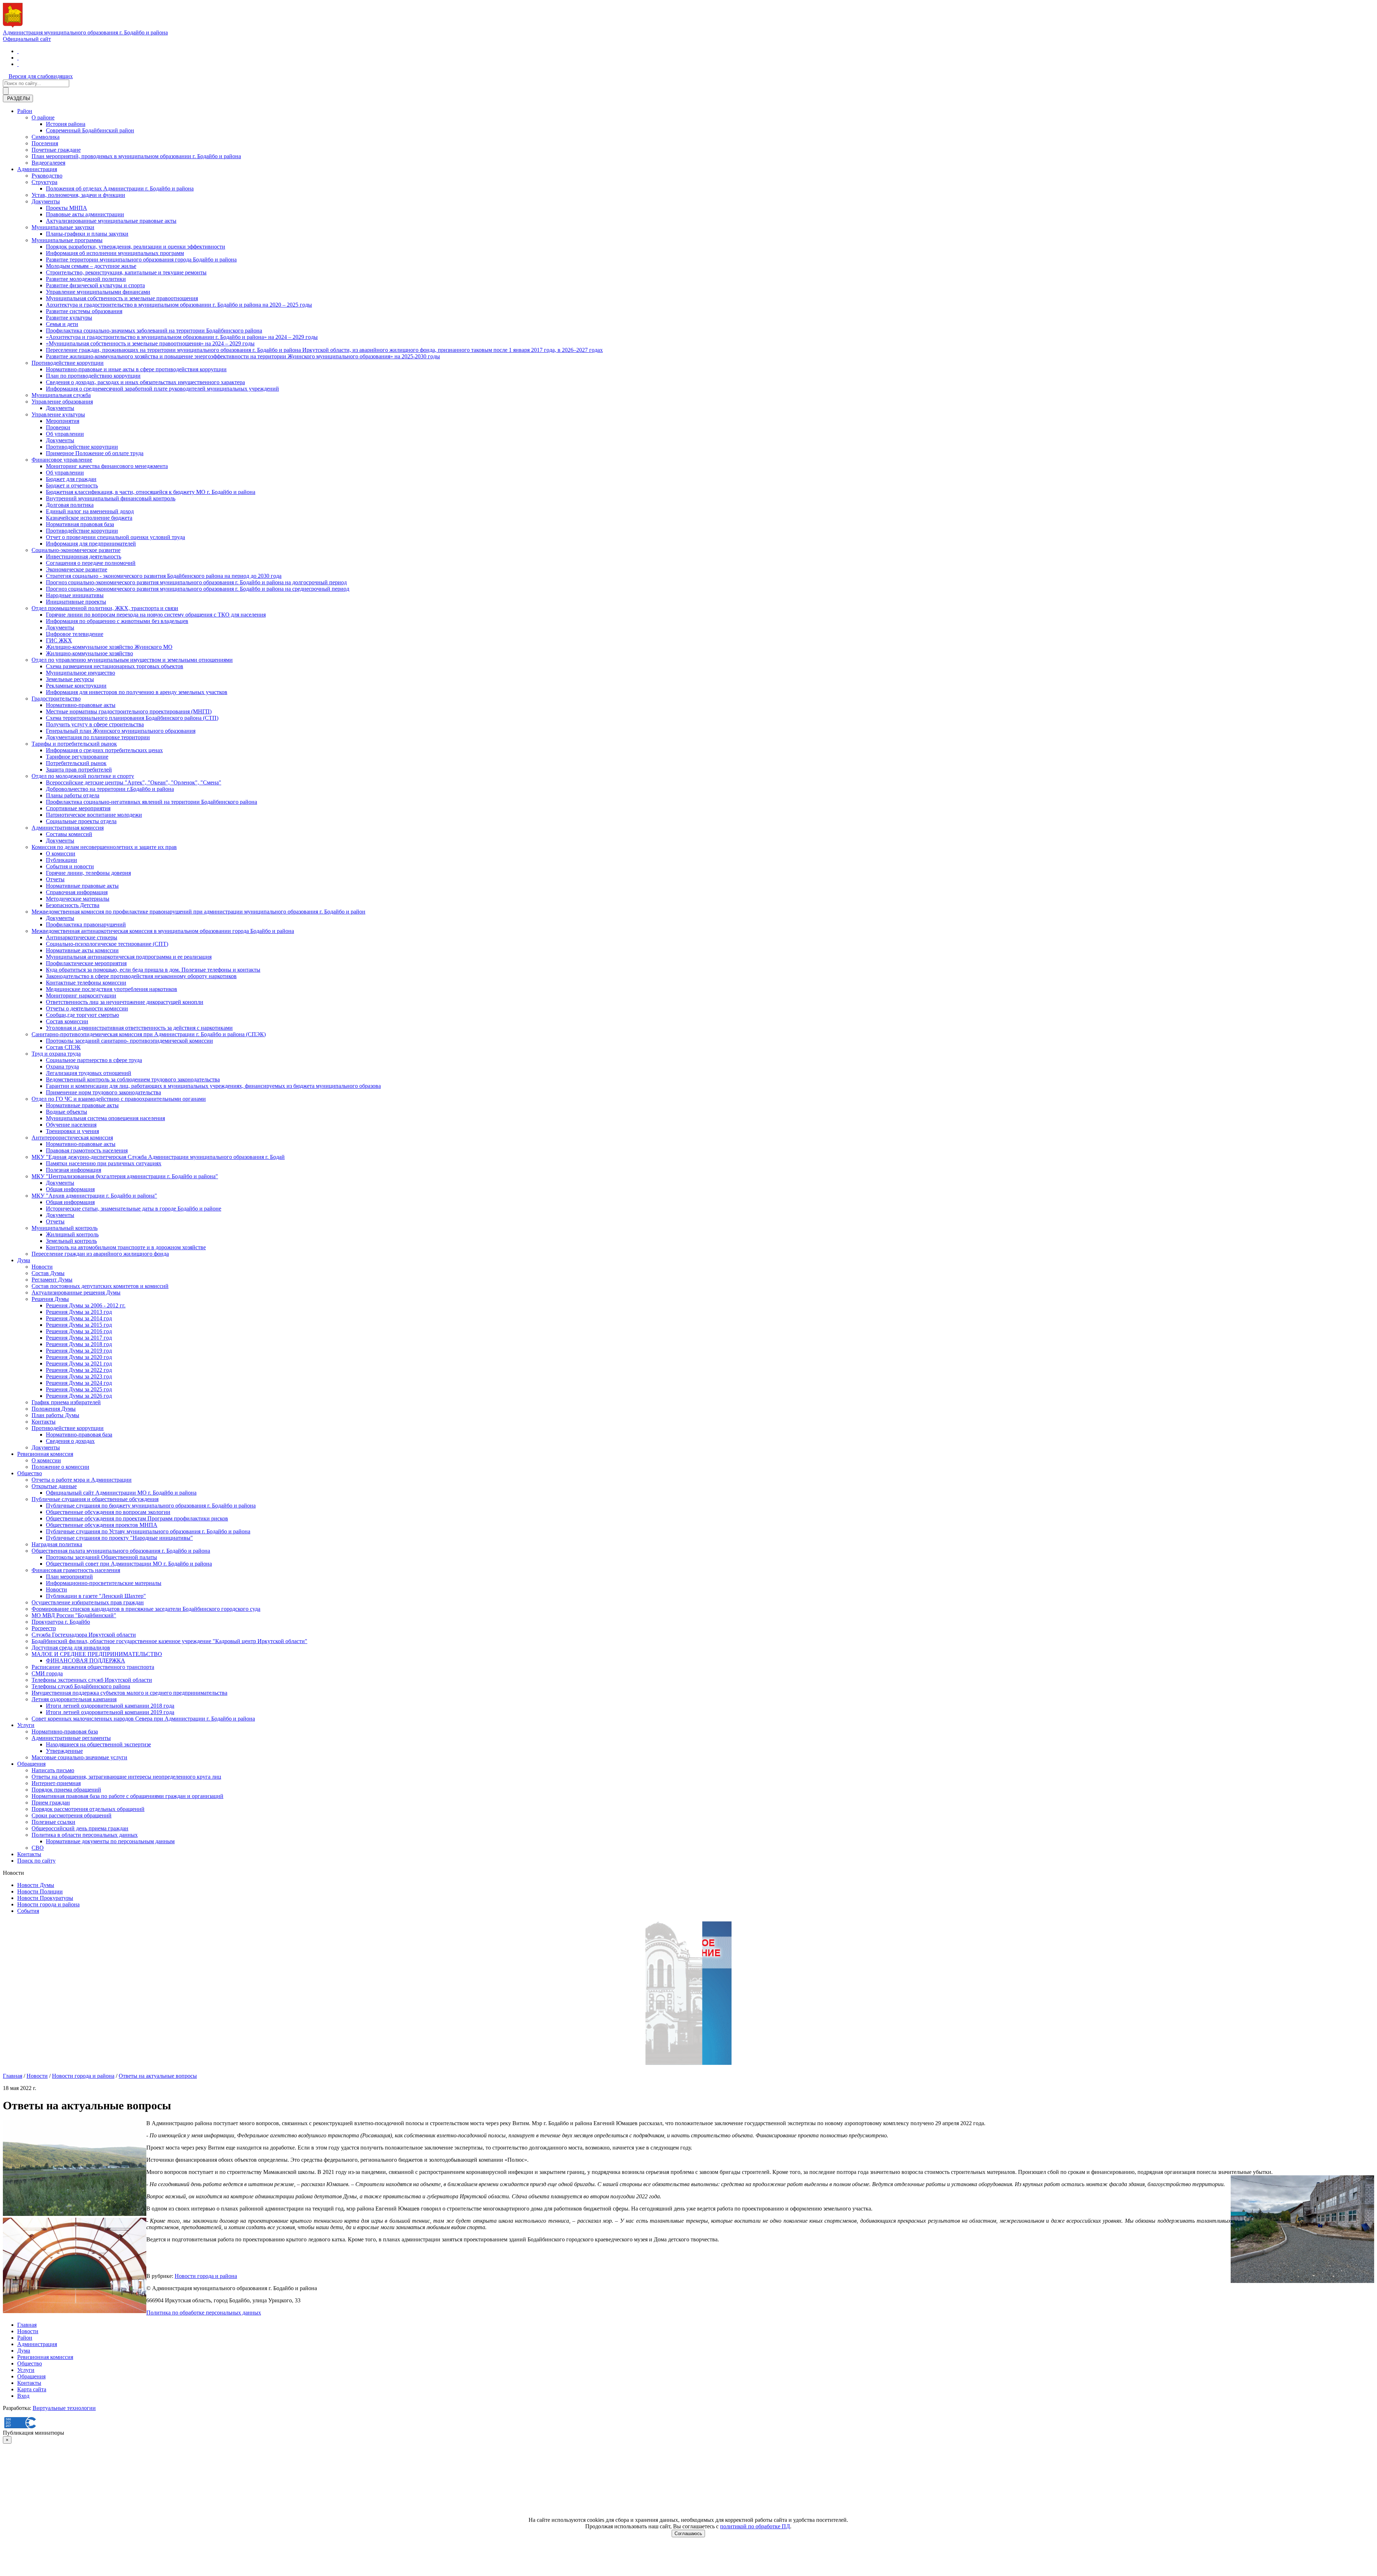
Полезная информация (74, 1170)
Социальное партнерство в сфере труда (94, 1060)
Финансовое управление (62, 460)
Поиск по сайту (36, 1861)
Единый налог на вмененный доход (90, 511)
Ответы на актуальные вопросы (158, 2076)
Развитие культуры (69, 318)
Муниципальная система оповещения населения (105, 1118)
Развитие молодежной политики (86, 279)
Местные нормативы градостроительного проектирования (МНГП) (129, 711)
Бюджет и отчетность (72, 485)
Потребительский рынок (76, 763)
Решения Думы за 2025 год (79, 1389)
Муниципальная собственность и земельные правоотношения (122, 298)
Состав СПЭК (63, 1047)
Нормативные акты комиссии (82, 950)
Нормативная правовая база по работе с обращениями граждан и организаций (127, 1796)
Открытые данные (54, 1486)
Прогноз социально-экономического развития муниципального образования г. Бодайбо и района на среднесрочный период (198, 589)
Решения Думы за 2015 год (79, 1325)
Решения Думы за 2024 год (79, 1383)
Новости (42, 1267)
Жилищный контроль (72, 1234)
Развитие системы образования (84, 311)
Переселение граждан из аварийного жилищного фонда (100, 1254)
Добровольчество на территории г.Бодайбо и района (110, 789)
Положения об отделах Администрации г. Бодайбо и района (120, 188)
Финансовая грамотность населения (76, 1570)
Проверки (58, 427)
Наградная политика (57, 1544)
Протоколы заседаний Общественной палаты (101, 1557)
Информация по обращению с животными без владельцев (117, 621)
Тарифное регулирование (77, 757)
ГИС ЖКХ (59, 640)
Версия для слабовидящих (41, 76)
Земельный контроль (71, 1241)
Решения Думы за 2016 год (79, 1331)
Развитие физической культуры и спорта (95, 285)
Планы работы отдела (73, 795)
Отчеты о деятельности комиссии (87, 1008)
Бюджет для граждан (71, 479)
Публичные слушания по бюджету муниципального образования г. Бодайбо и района (151, 1506)
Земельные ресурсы (70, 679)
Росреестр (44, 1628)
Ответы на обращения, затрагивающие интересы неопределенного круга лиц (126, 1777)
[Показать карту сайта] (18, 64)
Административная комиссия (68, 828)
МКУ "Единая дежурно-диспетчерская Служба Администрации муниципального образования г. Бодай (158, 1157)
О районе (43, 117)
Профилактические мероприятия (86, 963)
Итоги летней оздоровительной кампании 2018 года (110, 1706)
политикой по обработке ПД (755, 2526)
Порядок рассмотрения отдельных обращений (88, 1809)
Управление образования (62, 402)
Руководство (47, 176)
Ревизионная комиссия (45, 1454)
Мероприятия (63, 421)
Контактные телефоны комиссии (86, 983)
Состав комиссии (67, 1021)
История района (66, 124)
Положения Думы (54, 1409)
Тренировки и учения (72, 1131)
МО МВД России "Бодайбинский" (74, 1615)
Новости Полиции (40, 1891)
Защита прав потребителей (79, 770)
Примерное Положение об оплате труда (95, 453)
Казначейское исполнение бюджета (89, 518)
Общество (30, 1473)
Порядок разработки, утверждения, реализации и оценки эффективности (136, 247)
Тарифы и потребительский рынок (74, 744)
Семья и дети (62, 324)
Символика (46, 137)
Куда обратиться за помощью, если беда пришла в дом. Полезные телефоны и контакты (153, 970)
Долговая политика (70, 505)
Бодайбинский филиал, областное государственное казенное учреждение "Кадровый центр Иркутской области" (169, 1641)
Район (25, 111)
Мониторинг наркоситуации (81, 996)
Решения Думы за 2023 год (79, 1376)
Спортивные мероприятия (78, 808)
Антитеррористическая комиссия (72, 1138)
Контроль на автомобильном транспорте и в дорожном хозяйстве (126, 1247)
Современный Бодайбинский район (90, 130)
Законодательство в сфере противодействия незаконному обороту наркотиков (141, 976)
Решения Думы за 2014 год (79, 1318)
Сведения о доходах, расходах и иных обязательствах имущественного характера (145, 382)
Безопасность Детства (73, 905)
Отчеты (55, 879)
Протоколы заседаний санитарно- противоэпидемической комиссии (129, 1041)
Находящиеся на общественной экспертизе (98, 1744)
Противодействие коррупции (68, 363)
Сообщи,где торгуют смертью (82, 1015)
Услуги (26, 1725)
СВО (38, 1848)
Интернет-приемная (56, 1783)
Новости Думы (36, 1885)
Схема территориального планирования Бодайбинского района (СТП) (132, 718)
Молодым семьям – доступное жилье (91, 266)
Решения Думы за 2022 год (79, 1370)
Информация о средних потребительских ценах (104, 750)
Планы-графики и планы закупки (87, 234)
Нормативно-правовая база (79, 1435)
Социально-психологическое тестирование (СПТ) (107, 944)
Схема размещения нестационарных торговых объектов (115, 666)
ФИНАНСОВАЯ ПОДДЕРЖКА (86, 1660)
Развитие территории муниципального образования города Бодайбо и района (141, 260)
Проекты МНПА (67, 208)
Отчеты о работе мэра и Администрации (82, 1480)
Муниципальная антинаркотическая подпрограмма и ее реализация (129, 957)
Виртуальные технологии (64, 2408)
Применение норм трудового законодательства (103, 1092)
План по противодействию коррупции (93, 376)
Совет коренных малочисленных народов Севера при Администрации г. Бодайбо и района (143, 1719)
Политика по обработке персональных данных (204, 2313)
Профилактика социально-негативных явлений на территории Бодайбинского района (152, 802)
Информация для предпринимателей (91, 544)
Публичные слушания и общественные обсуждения (95, 1499)
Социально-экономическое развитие (76, 550)
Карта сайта (32, 2389)
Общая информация (70, 1189)
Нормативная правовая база (80, 524)
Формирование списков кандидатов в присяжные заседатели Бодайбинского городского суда (146, 1609)
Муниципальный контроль (65, 1228)
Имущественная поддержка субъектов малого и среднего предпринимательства (129, 1693)
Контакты (44, 1422)
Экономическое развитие (77, 569)
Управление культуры (58, 414)
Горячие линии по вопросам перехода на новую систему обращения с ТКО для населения (156, 615)
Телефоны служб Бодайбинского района (81, 1686)
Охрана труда (62, 1067)
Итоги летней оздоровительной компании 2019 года (110, 1712)
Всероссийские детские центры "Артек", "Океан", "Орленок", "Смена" (134, 782)
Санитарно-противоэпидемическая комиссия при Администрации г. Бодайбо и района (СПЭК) (149, 1034)
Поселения (45, 143)
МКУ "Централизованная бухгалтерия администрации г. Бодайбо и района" (125, 1176)
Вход (23, 2396)
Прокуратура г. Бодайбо (61, 1622)
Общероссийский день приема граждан (80, 1828)
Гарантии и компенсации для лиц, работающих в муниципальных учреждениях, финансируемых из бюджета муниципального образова (213, 1086)
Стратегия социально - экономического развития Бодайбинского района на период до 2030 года (164, 576)
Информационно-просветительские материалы (104, 1583)
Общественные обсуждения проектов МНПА (102, 1525)
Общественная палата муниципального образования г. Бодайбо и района (121, 1551)
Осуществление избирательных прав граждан (88, 1602)
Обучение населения (71, 1125)
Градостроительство (56, 699)
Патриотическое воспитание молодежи (94, 815)
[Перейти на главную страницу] (18, 51)
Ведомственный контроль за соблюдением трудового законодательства (133, 1079)
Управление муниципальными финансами (98, 292)
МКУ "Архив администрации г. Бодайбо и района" (94, 1196)
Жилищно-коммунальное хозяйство (89, 653)
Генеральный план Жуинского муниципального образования (121, 731)
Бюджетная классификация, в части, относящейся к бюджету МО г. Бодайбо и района (151, 492)
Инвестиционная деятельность (84, 556)
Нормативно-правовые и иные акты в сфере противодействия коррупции (136, 369)
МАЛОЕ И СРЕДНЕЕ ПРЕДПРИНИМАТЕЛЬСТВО (97, 1654)
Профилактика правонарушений (86, 924)
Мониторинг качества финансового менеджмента (107, 466)
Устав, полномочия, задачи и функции (78, 195)
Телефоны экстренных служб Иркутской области (92, 1680)
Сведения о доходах (70, 1441)
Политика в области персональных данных (85, 1835)
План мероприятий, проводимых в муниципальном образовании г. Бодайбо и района (136, 156)
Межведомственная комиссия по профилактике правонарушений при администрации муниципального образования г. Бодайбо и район (198, 912)
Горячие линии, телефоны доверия (88, 873)
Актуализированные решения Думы (76, 1292)
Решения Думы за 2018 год (79, 1344)
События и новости (70, 866)
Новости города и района (48, 1904)
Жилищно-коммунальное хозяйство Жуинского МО (109, 647)
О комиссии (61, 853)
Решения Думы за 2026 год (79, 1396)
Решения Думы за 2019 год (79, 1351)
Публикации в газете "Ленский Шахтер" (96, 1596)
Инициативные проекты (76, 602)
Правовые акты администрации (85, 214)
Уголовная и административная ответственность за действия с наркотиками (139, 1028)
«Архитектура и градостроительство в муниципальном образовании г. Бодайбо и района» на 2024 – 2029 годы (182, 337)
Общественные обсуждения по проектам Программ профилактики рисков (137, 1518)
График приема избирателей (66, 1402)
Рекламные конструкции (76, 686)
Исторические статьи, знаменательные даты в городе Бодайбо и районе (134, 1209)
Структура (44, 182)
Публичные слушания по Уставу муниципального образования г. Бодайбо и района (148, 1531)
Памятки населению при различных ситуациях (104, 1163)
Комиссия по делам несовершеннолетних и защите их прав (104, 847)
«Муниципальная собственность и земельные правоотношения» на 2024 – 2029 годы (150, 343)
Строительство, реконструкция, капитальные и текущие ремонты (126, 272)
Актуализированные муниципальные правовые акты (111, 221)
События (28, 1911)
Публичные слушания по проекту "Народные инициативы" (119, 1538)
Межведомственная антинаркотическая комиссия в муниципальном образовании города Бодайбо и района (163, 931)
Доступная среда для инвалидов (71, 1648)
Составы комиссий (69, 834)
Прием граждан (51, 1803)
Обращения (31, 1764)
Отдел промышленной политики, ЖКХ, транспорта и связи (105, 608)
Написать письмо (53, 1770)
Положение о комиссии (60, 1467)
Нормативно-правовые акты (81, 705)
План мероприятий (69, 1577)
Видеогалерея (48, 163)
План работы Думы (55, 1415)
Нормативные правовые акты (82, 886)
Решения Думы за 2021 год (79, 1364)
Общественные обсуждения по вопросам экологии (108, 1512)
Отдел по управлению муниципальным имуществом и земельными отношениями (132, 660)
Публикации (61, 860)
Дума (24, 1260)
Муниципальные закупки (63, 227)
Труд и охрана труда (56, 1054)
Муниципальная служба (61, 395)
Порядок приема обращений (66, 1790)
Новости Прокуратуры (45, 1898)
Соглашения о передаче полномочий (91, 563)
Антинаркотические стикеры (82, 937)
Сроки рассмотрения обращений (72, 1815)
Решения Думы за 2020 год (79, 1357)
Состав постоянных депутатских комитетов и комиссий (100, 1286)
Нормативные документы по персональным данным (110, 1841)
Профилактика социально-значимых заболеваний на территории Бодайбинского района (154, 331)
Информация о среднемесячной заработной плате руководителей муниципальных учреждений (162, 389)
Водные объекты (67, 1112)
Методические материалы (78, 899)
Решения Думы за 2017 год (79, 1338)
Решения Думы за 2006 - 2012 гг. (86, 1305)
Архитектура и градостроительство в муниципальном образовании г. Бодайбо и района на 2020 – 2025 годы (179, 305)
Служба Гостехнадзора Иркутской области (84, 1635)
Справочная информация (77, 892)
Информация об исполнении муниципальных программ (115, 253)
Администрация (37, 169)
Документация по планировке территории (98, 737)
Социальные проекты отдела (81, 821)
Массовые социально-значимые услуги (79, 1757)
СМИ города (47, 1673)
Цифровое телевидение (75, 634)
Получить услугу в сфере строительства (95, 724)
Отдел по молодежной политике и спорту (83, 776)
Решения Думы (50, 1299)
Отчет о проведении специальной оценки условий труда (115, 537)
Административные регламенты (71, 1738)
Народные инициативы (75, 595)
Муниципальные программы (67, 240)
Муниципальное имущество (81, 673)
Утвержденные (64, 1751)
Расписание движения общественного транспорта (93, 1667)
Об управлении (65, 434)
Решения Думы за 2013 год (79, 1312)
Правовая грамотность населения (87, 1150)
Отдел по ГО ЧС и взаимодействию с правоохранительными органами (119, 1099)
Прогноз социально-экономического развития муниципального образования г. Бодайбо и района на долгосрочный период (196, 582)
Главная (13, 2076)
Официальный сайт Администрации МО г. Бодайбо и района (121, 1493)
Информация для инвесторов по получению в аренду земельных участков (137, 692)
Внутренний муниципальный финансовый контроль (111, 498)
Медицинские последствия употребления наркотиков (112, 989)
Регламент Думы (52, 1280)
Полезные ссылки (53, 1822)
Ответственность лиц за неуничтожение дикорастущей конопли (125, 1002)
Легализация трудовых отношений (89, 1073)
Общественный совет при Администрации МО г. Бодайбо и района (129, 1564)
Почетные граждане (56, 150)
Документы (46, 201)
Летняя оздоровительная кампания (74, 1699)
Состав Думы (48, 1273)
